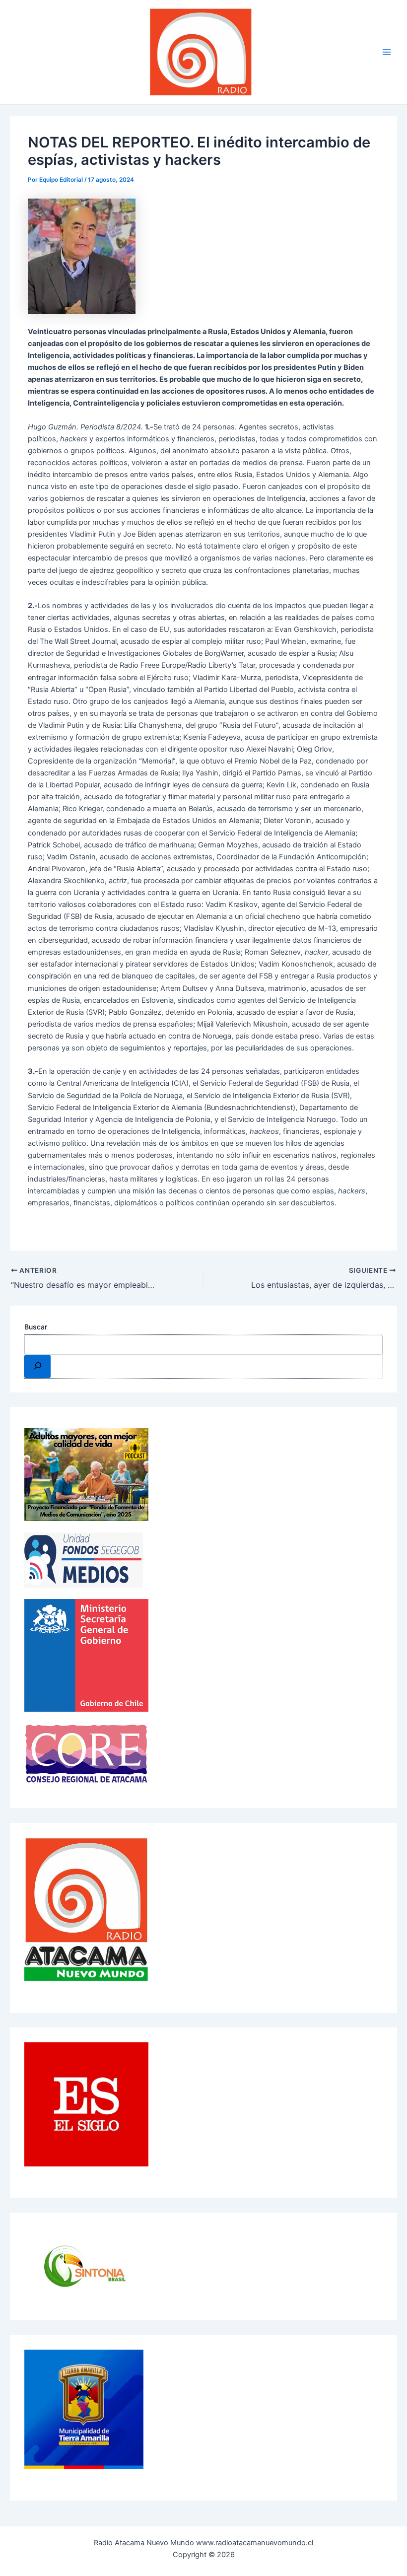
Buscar (36, 1327)
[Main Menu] (387, 52)
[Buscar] (37, 1366)
